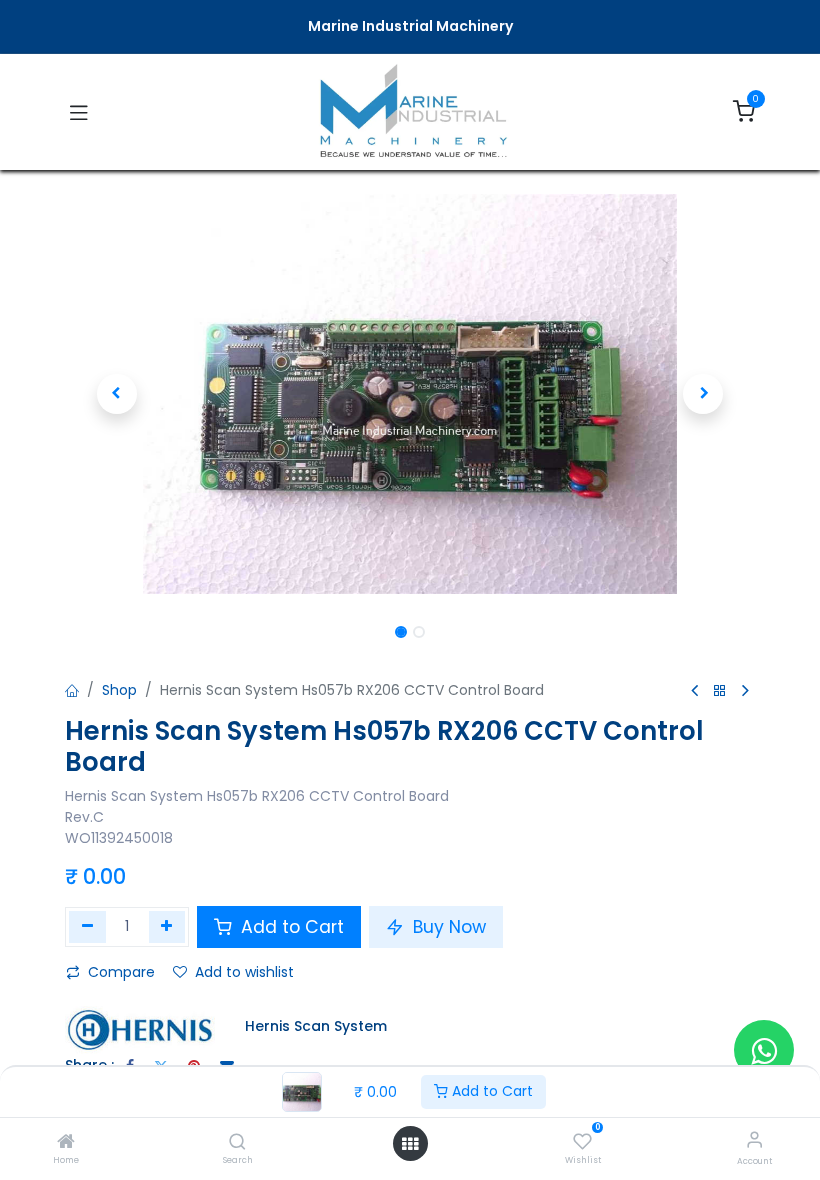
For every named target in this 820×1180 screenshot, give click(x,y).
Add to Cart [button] (290, 927)
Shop (119, 690)
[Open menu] (410, 1144)
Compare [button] (121, 972)
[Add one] (167, 927)
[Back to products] (720, 691)
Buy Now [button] (447, 927)
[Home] (66, 1143)
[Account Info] (754, 1139)
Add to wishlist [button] (244, 972)
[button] (117, 394)
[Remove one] (87, 927)
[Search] (237, 1143)
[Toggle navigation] (79, 112)
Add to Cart (490, 1091)
